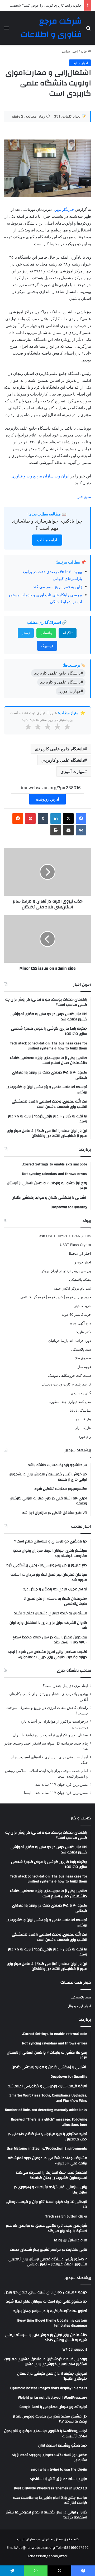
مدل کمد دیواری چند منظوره (70, 1402)
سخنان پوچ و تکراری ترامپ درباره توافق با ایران (50, 1735)
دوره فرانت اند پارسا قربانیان (70, 1341)
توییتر (26, 633)
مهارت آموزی (72, 771)
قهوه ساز (84, 1367)
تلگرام (68, 633)
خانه (84, 51)
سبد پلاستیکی (81, 1349)
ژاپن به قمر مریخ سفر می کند (58, 587)
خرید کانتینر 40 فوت (76, 1314)
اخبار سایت (70, 51)
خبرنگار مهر (65, 209)
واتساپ (46, 633)
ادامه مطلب (47, 540)
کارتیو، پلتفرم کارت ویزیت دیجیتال (66, 1384)
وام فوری (84, 1436)
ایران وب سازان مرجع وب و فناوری (41, 476)
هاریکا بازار (83, 1428)
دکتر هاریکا (83, 1332)
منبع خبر (84, 497)
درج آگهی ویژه (81, 1323)
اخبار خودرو (83, 1262)
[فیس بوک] (81, 819)
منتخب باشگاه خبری (74, 1670)
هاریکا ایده (83, 1419)
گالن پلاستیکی (81, 1393)
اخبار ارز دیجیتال (79, 1253)
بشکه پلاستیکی (80, 1280)
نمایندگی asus (80, 1410)
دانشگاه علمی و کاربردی (63, 760)
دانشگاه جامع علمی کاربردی (60, 749)
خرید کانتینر (83, 1306)
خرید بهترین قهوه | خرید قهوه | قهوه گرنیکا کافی (56, 1297)
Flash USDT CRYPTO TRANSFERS (64, 1236)
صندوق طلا (83, 1358)
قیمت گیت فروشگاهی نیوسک (70, 1375)
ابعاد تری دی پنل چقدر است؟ (65, 1686)
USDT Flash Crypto (75, 1245)
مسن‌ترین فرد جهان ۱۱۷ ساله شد (62, 1784)
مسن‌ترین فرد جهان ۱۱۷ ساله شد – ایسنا (56, 1793)
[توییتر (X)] (68, 819)
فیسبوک (47, 646)
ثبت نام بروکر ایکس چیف (73, 1288)
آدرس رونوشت (47, 799)
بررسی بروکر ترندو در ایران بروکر (66, 1271)
